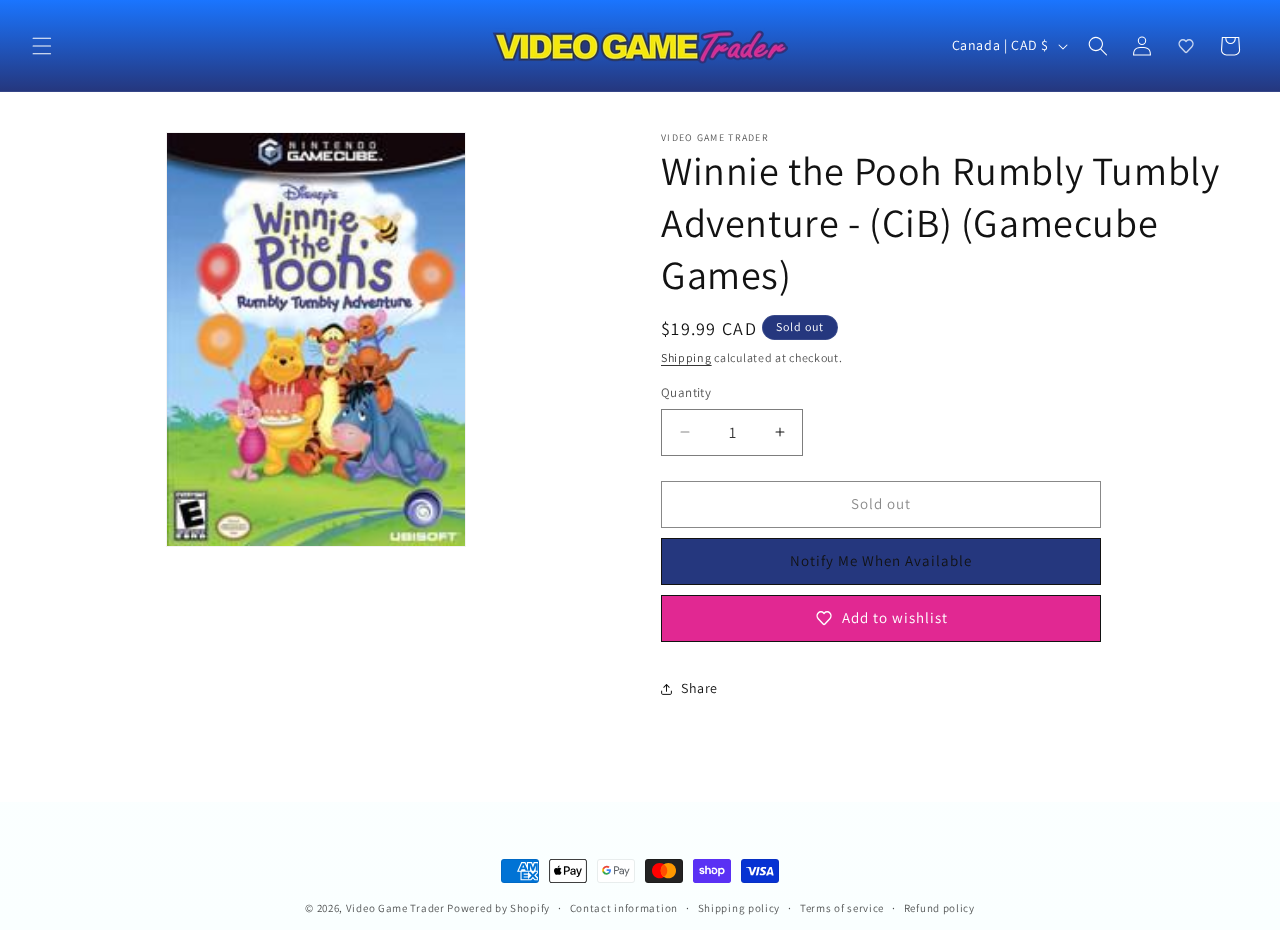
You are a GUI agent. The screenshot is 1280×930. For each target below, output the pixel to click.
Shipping (686, 357)
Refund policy (939, 908)
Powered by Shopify (498, 908)
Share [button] (699, 688)
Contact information (624, 908)
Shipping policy (739, 908)
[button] (42, 46)
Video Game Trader (395, 908)
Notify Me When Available (881, 560)
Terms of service (842, 908)
